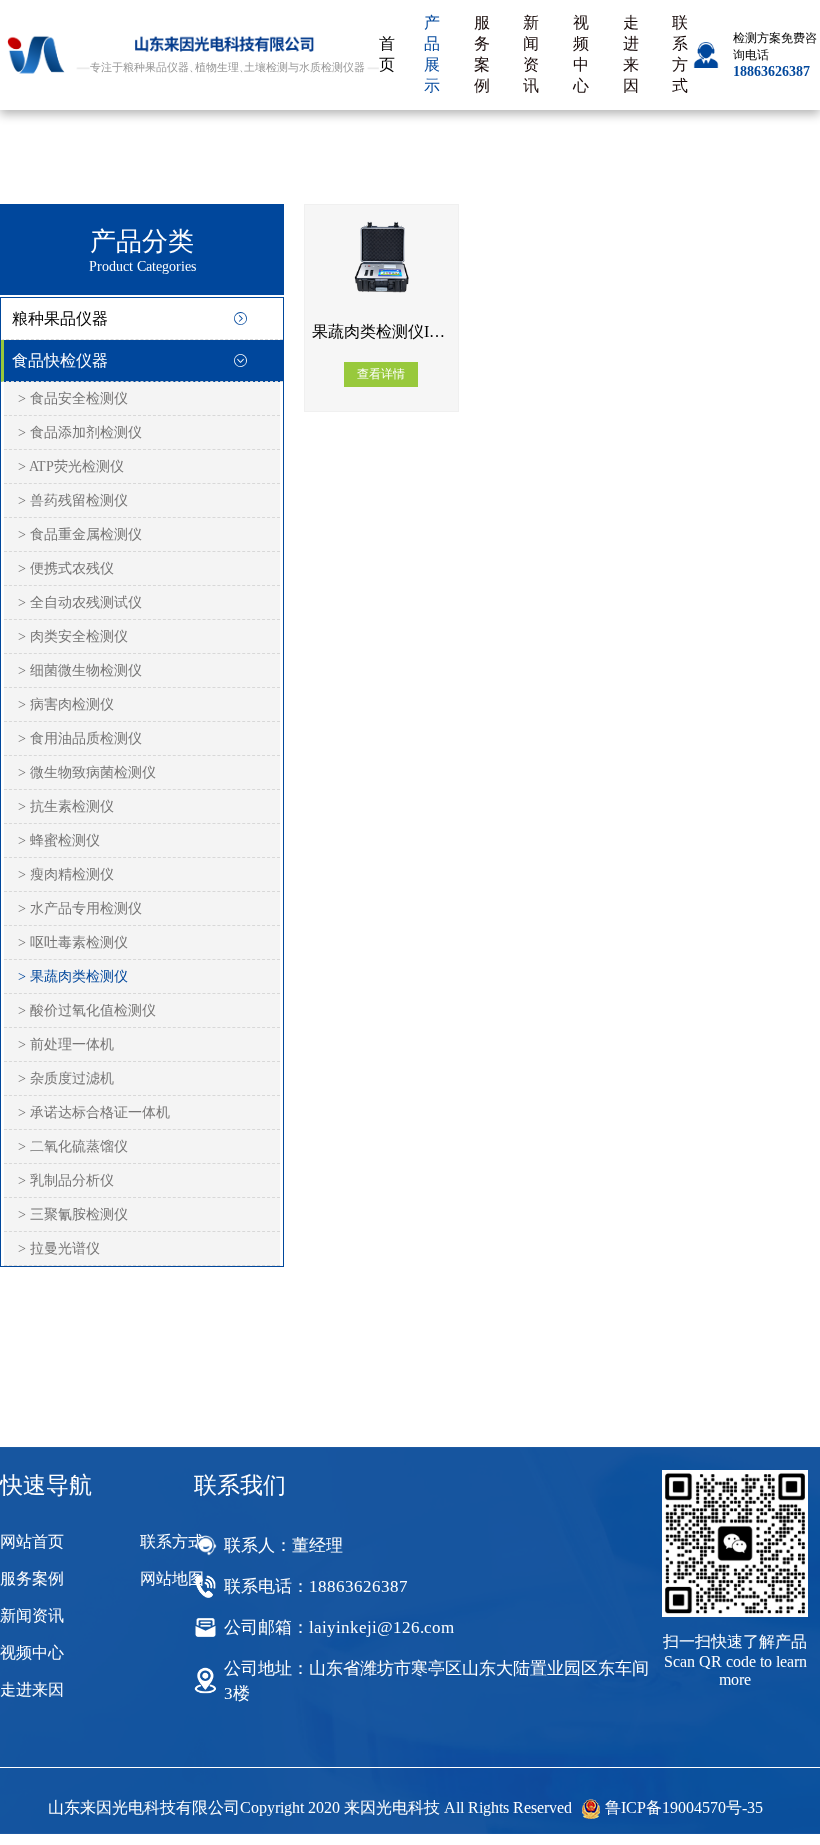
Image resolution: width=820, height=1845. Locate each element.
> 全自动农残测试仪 (80, 602)
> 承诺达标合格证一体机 (94, 1112)
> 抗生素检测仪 (66, 806)
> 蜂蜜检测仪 (59, 840)
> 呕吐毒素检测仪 (73, 942)
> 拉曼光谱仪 (59, 1248)
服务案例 (482, 54)
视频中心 (581, 54)
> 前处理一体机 (66, 1044)
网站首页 (32, 1541)
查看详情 (381, 374)
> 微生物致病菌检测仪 (87, 772)
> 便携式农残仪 (66, 568)
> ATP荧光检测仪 (71, 466)
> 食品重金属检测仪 (80, 534)
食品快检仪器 (60, 360)
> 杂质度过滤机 (66, 1078)
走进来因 (631, 54)
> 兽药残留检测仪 (73, 500)
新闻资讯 (531, 54)
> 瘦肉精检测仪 (66, 874)
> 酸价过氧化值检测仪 (87, 1010)
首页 (387, 54)
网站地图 (172, 1578)
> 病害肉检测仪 (66, 704)
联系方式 (680, 54)
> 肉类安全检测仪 (73, 636)
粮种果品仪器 (60, 318)
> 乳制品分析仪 (66, 1180)
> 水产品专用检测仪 (80, 908)
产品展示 (432, 54)
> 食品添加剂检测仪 (80, 432)
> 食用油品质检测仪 (80, 738)
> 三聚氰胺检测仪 (73, 1214)
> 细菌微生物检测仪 (80, 670)
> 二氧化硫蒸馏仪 (73, 1146)
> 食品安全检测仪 (73, 398)
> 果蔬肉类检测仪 (73, 976)
